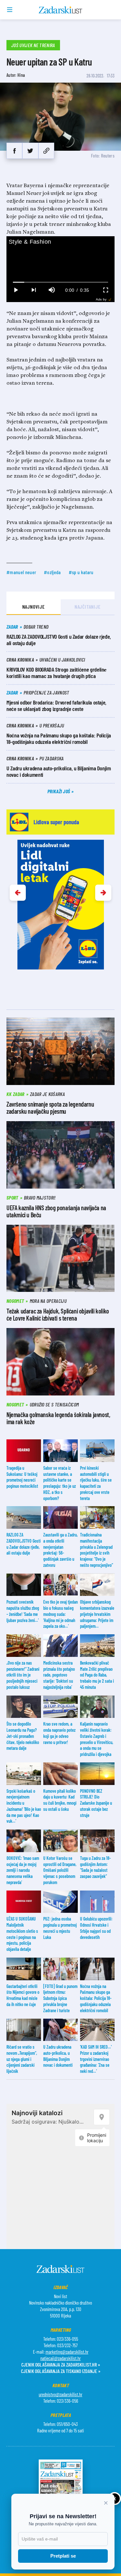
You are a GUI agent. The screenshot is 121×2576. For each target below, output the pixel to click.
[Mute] (52, 290)
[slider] (61, 282)
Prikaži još (59, 791)
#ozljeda (52, 572)
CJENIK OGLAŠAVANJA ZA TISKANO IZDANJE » (61, 2371)
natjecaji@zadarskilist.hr (60, 2358)
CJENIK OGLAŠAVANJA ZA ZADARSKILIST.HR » (61, 2364)
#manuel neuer (21, 572)
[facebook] (14, 151)
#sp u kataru (81, 572)
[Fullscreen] (106, 290)
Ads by (101, 299)
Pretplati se (63, 2556)
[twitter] (30, 151)
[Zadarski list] (60, 10)
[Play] (15, 290)
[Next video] (34, 290)
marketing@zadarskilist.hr (67, 2352)
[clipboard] (46, 151)
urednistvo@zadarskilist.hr (60, 2394)
